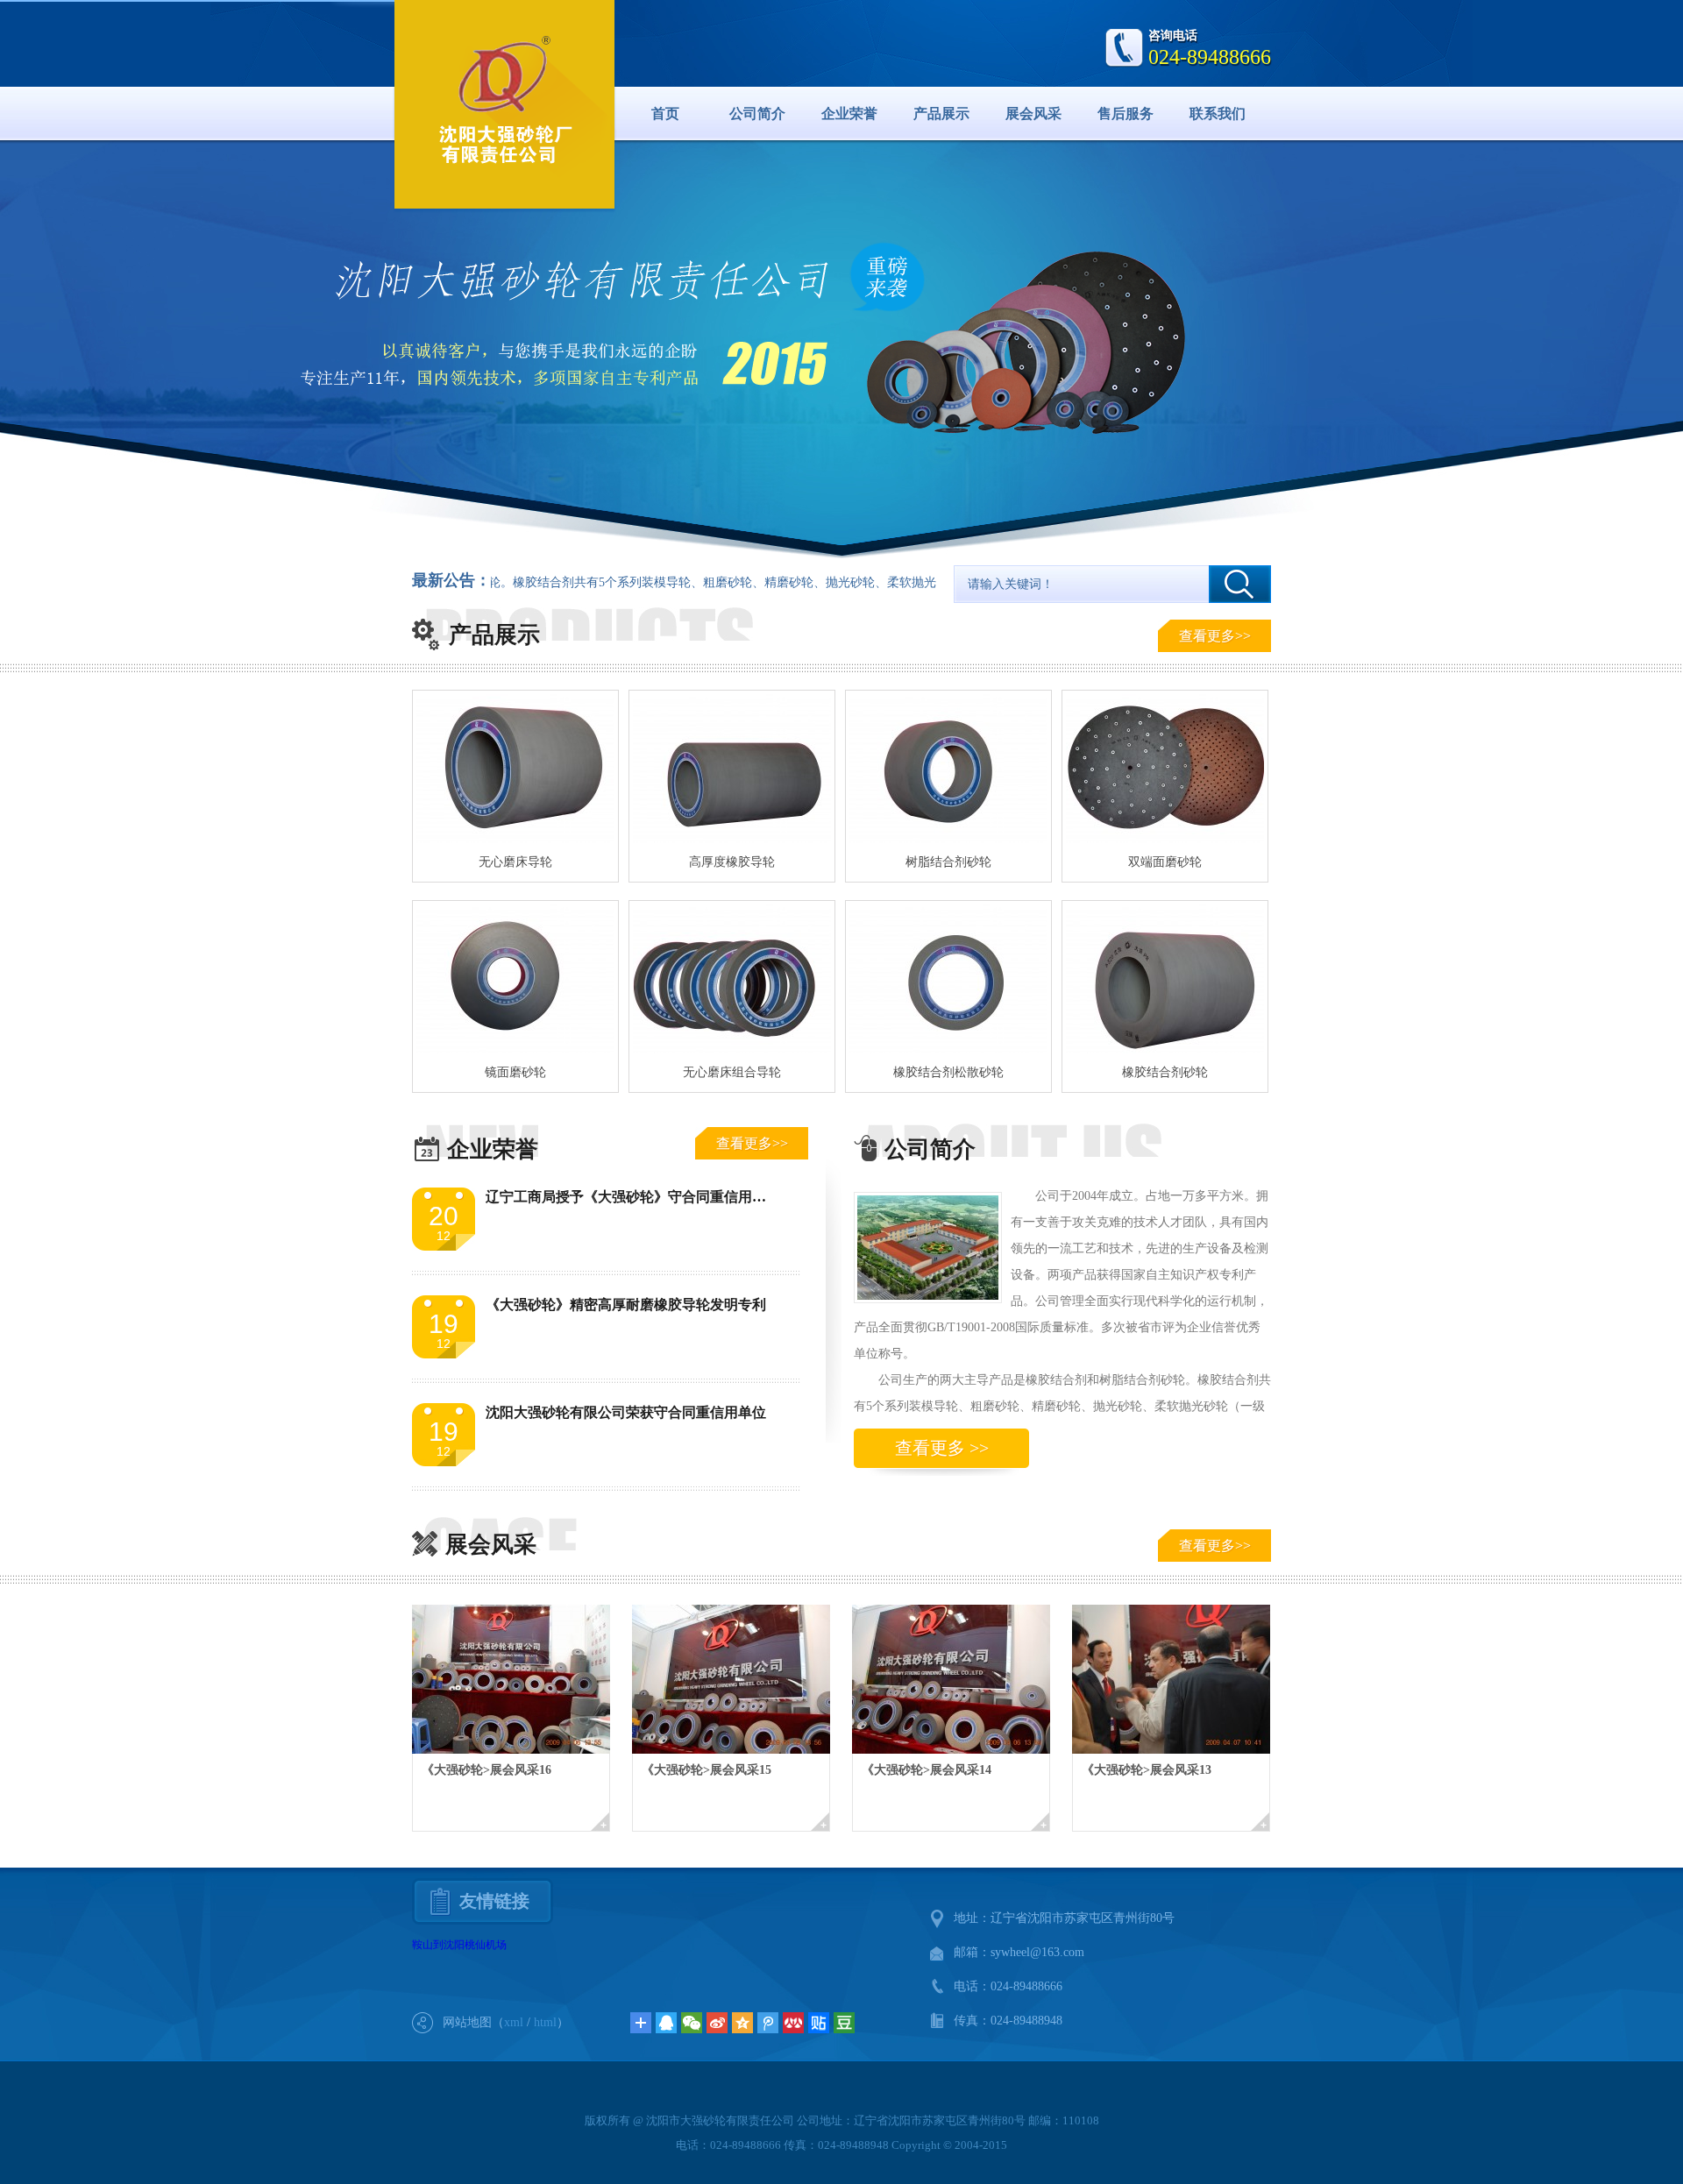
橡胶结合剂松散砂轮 (948, 1072)
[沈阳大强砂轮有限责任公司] (505, 101)
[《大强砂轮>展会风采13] (1182, 1679)
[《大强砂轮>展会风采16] (522, 1679)
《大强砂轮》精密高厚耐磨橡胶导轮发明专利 (626, 1305)
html (545, 2022)
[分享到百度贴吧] (819, 2023)
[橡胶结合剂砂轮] (1165, 979)
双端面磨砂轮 (1165, 862)
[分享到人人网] (793, 2023)
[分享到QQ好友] (666, 2023)
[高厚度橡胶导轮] (732, 769)
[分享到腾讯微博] (768, 2023)
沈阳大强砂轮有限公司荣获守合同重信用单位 (626, 1412)
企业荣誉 (849, 113)
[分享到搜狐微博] (844, 2023)
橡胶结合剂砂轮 (1165, 1072)
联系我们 (1218, 113)
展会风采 (1033, 113)
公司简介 (757, 113)
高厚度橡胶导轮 (732, 862)
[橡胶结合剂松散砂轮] (948, 979)
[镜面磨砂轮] (515, 979)
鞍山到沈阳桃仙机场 (459, 1945)
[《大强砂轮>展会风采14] (962, 1679)
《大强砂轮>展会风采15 (707, 1770)
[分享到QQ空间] (742, 2023)
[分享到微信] (692, 2023)
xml (514, 2022)
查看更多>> (1215, 636)
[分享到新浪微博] (717, 2023)
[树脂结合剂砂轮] (948, 769)
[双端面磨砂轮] (1165, 769)
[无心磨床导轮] (515, 769)
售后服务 (1126, 113)
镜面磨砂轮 (515, 1072)
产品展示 (941, 113)
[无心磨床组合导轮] (732, 979)
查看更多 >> (942, 1448)
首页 (665, 113)
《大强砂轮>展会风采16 (486, 1770)
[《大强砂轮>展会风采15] (742, 1679)
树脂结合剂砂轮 (948, 862)
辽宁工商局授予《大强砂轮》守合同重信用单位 (633, 1197)
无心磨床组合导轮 (732, 1072)
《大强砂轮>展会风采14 (927, 1770)
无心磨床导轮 (515, 862)
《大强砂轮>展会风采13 (1147, 1770)
